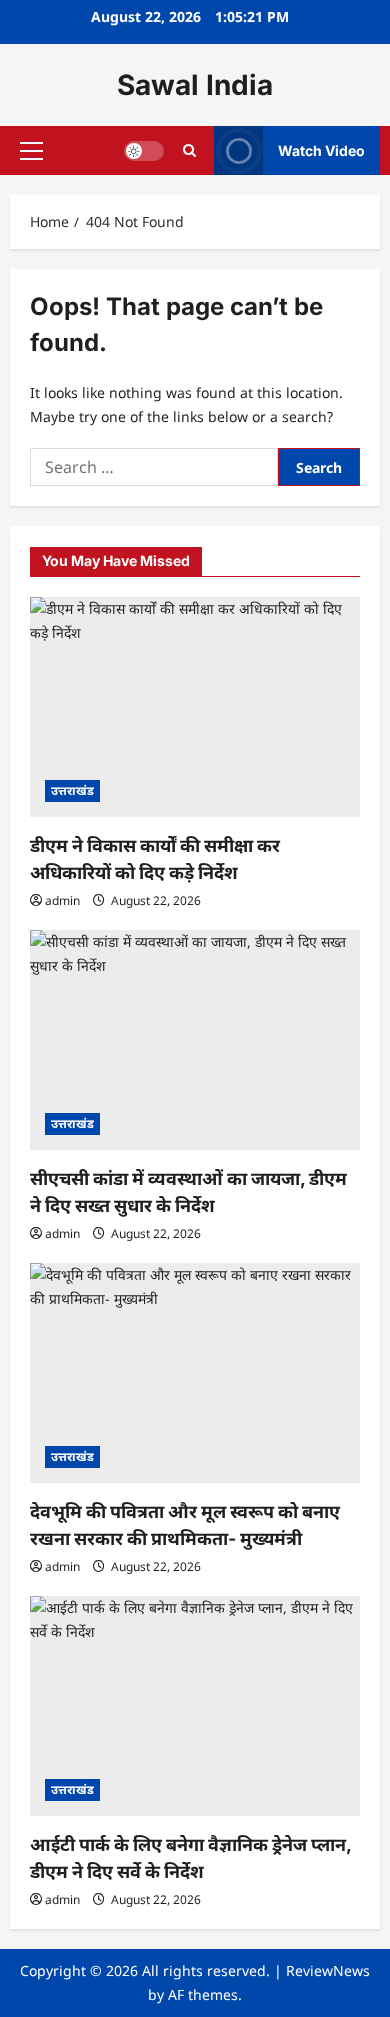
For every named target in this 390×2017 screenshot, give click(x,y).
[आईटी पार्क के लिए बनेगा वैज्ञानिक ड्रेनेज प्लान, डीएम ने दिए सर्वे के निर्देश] (195, 1706)
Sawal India (195, 85)
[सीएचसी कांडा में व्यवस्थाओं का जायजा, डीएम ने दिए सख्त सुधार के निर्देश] (195, 1040)
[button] (31, 151)
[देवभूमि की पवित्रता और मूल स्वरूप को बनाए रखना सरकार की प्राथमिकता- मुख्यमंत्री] (195, 1373)
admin (62, 900)
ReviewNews (328, 1970)
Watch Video (321, 150)
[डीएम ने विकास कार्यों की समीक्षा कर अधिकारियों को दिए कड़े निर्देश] (195, 707)
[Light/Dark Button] (144, 151)
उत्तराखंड (72, 790)
